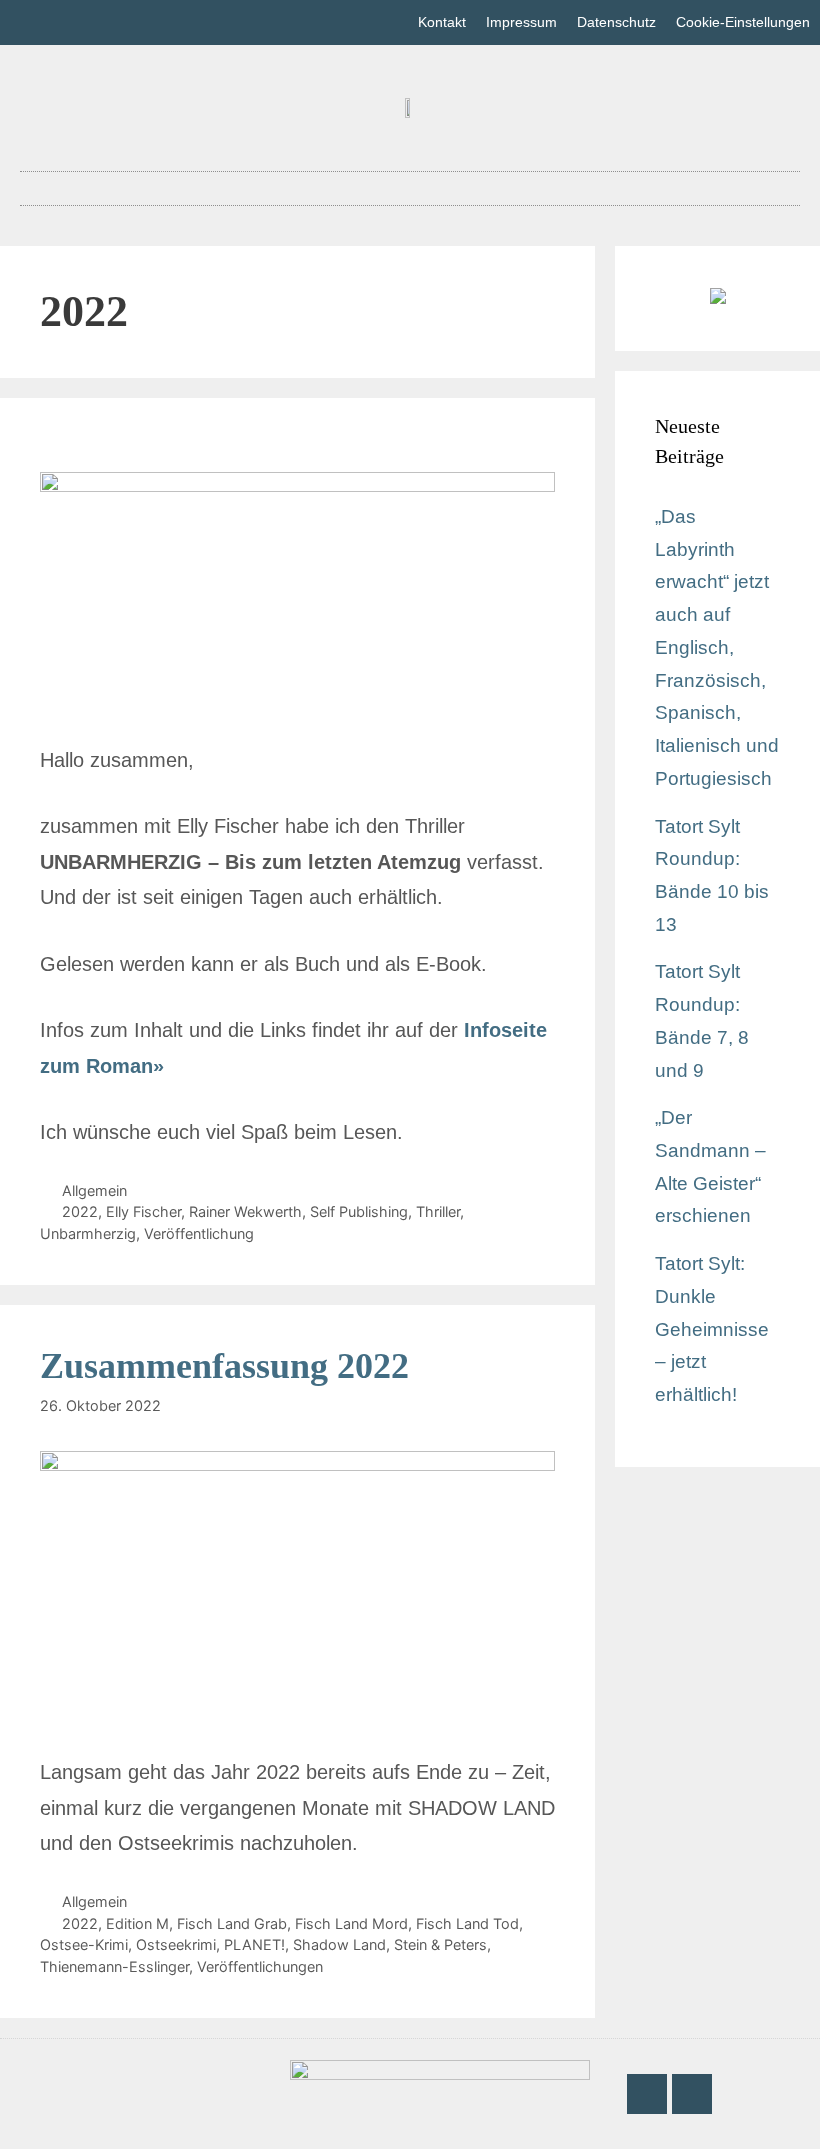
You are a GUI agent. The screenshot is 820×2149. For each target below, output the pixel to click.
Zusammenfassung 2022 (224, 1366)
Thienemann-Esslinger (114, 1966)
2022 (80, 1211)
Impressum (521, 22)
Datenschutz (616, 22)
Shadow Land (339, 1944)
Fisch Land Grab (232, 1923)
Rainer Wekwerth (245, 1211)
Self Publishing (359, 1211)
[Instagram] (692, 2094)
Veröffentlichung (199, 1233)
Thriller (438, 1211)
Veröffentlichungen (260, 1966)
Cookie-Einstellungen (743, 22)
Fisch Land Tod (467, 1923)
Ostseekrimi (176, 1944)
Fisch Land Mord (351, 1923)
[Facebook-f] (647, 2094)
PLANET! (254, 1944)
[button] (410, 188)
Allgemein (94, 1190)
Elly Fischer (143, 1211)
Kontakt (442, 22)
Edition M (137, 1923)
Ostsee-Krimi (84, 1944)
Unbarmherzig (88, 1233)
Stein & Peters (440, 1944)
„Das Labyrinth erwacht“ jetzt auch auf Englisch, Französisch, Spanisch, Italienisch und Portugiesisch (717, 647)
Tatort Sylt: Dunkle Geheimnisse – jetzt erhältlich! (712, 1329)
